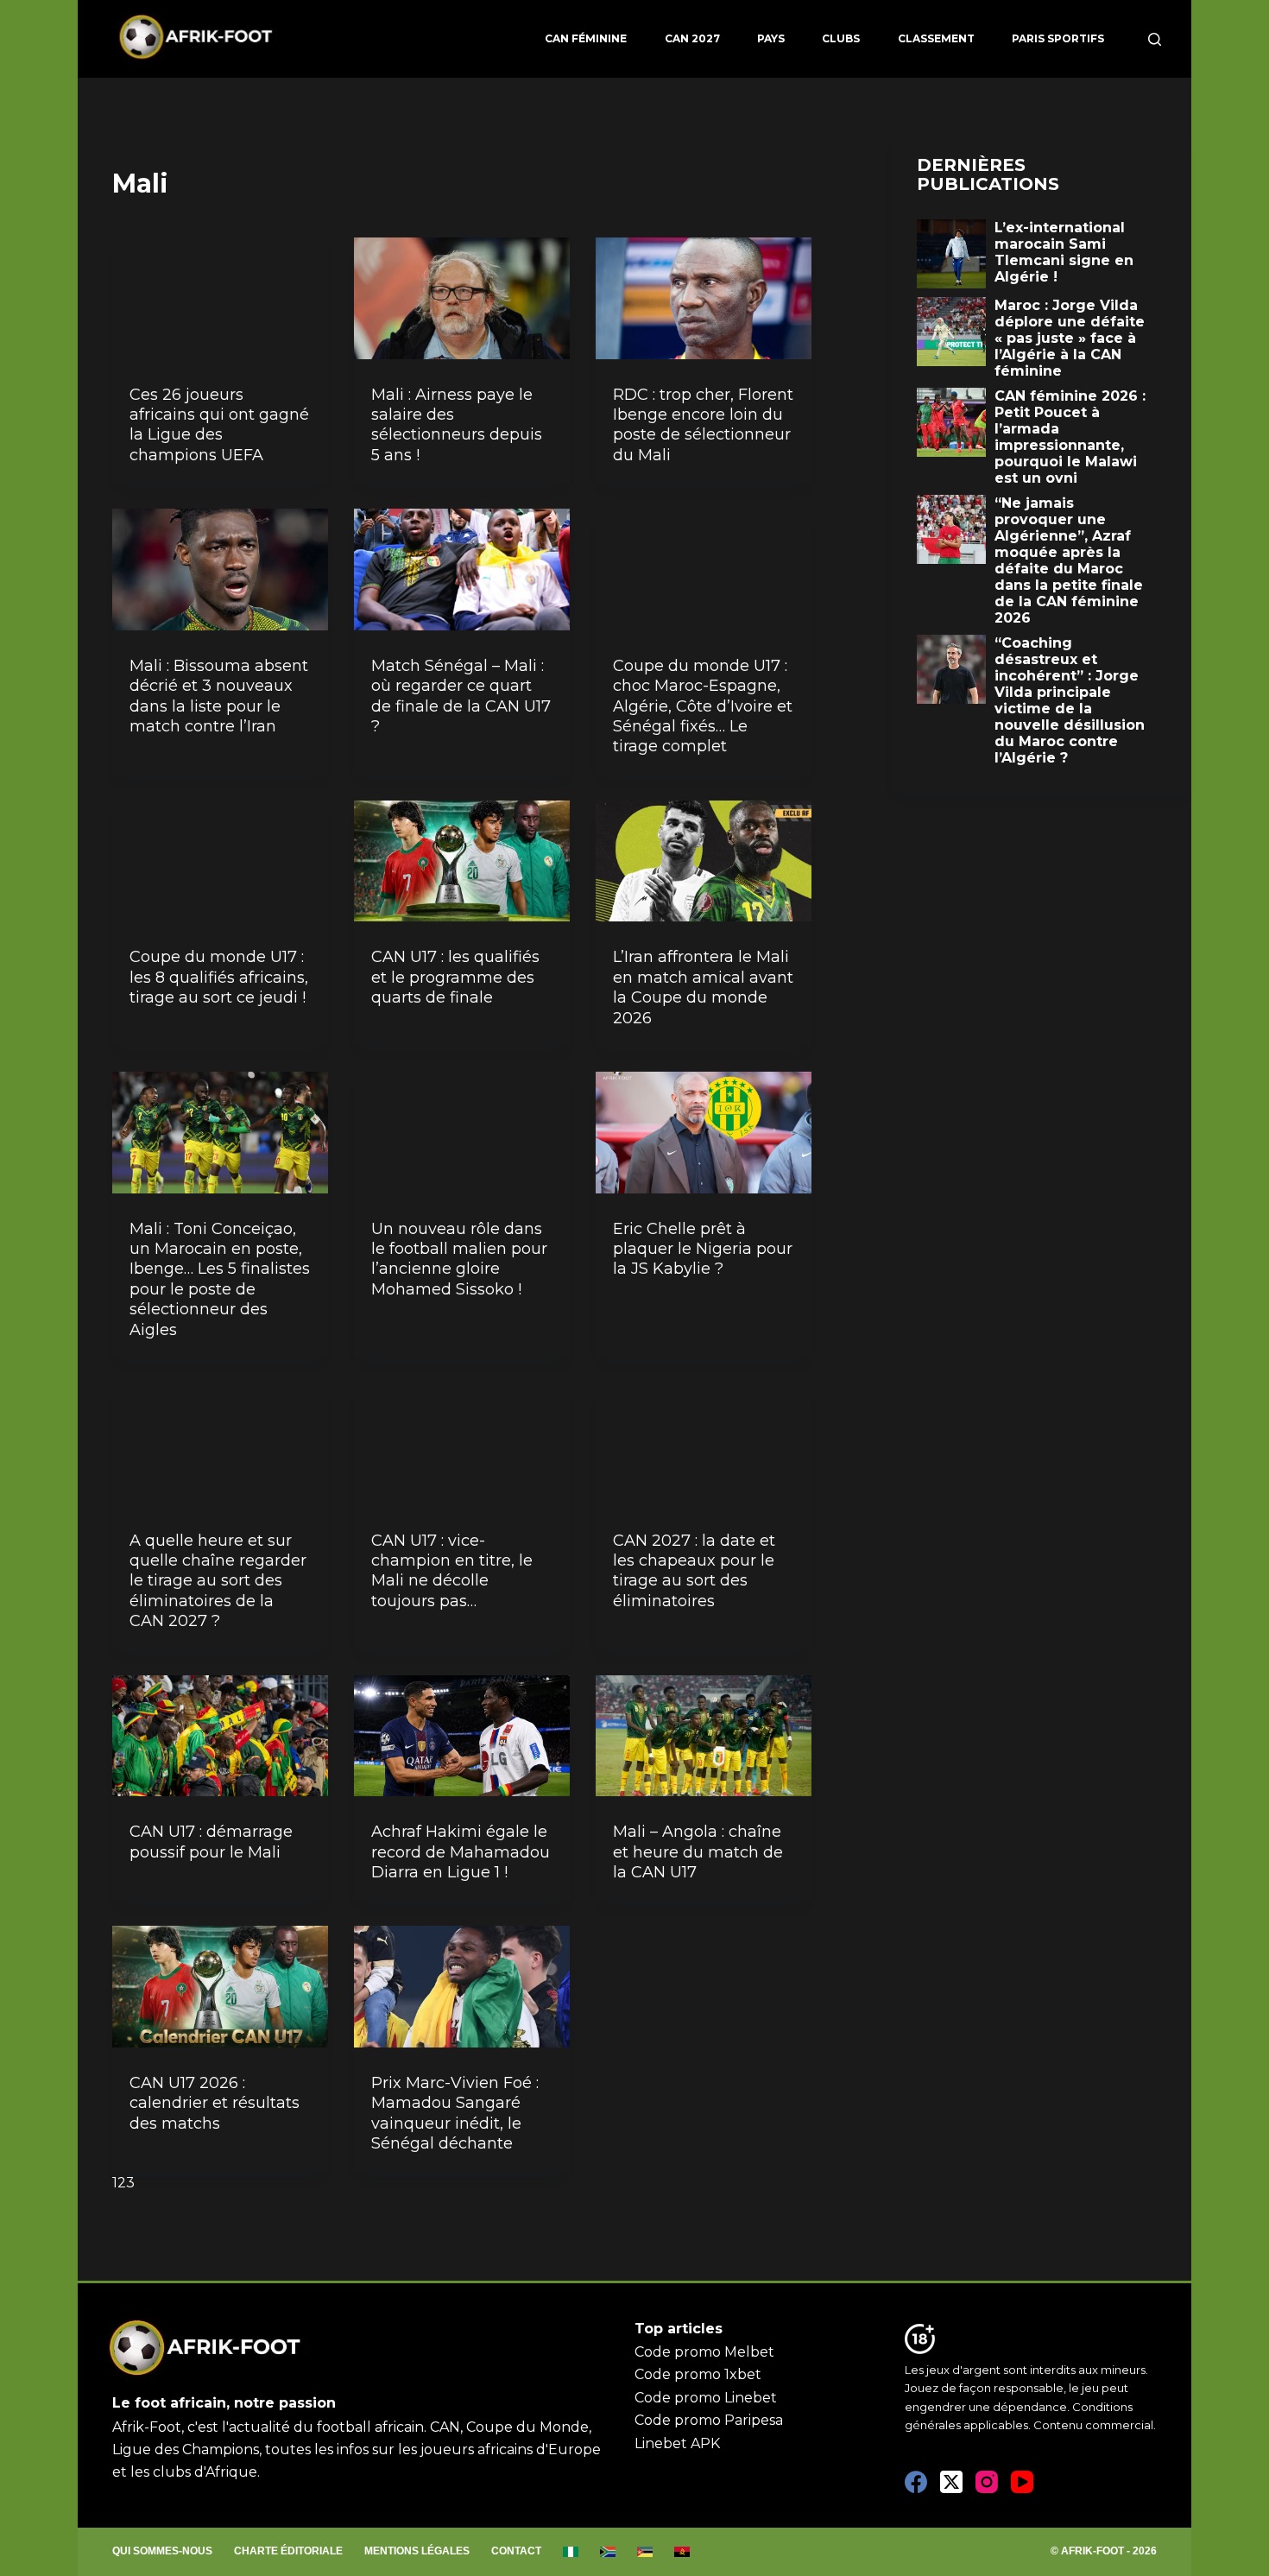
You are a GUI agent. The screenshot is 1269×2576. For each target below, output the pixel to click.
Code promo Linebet (706, 2398)
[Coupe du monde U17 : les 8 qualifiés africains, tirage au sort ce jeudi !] (220, 861)
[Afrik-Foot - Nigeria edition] (571, 2552)
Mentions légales (417, 2551)
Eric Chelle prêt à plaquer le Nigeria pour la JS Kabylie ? (703, 1249)
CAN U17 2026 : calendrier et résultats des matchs (215, 2103)
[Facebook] (916, 2482)
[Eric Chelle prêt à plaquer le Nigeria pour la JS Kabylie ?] (704, 1133)
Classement (936, 38)
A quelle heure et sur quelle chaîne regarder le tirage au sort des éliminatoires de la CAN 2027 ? (218, 1581)
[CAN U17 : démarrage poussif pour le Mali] (220, 1736)
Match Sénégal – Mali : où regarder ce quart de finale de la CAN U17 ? (461, 696)
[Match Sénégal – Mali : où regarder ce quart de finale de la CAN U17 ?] (462, 570)
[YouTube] (1022, 2482)
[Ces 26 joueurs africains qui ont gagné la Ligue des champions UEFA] (220, 298)
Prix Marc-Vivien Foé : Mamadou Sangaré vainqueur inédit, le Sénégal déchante (455, 2113)
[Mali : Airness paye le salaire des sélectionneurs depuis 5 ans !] (462, 298)
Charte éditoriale (288, 2551)
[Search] (1155, 39)
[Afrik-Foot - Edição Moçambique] (645, 2552)
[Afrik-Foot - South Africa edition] (608, 2552)
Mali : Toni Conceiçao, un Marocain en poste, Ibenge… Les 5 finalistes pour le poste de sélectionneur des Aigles (220, 1279)
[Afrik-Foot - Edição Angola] (682, 2552)
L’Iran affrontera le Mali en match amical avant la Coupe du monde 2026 (703, 987)
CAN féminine (586, 38)
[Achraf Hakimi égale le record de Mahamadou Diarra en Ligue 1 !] (462, 1736)
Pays (771, 38)
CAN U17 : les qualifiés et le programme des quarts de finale (455, 977)
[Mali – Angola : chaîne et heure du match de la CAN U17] (704, 1736)
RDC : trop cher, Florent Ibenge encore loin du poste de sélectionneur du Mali (703, 425)
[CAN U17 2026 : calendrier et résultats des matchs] (220, 1987)
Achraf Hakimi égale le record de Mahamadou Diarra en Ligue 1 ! (461, 1852)
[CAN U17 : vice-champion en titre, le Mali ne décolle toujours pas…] (462, 1444)
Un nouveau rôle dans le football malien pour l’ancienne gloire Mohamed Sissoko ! (459, 1259)
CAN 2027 (692, 38)
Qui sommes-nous (162, 2551)
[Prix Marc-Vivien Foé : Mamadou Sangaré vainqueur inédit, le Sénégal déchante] (462, 1987)
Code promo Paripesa (709, 2420)
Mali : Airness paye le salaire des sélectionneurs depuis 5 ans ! (457, 425)
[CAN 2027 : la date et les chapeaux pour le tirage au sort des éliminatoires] (704, 1444)
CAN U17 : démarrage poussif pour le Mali (211, 1842)
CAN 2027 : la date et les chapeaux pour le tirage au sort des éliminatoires (694, 1571)
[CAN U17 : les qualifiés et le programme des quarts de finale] (462, 861)
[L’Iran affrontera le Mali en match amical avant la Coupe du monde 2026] (704, 861)
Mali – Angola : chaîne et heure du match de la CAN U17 (698, 1852)
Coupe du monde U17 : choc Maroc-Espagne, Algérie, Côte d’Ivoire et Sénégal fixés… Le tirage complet (703, 706)
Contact (516, 2551)
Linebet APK (677, 2443)
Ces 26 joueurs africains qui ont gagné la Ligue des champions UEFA (219, 425)
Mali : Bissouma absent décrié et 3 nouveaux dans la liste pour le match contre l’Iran (219, 696)
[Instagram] (987, 2482)
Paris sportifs (1058, 38)
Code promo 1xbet (698, 2374)
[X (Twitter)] (951, 2482)
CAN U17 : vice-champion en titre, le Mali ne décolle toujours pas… (452, 1571)
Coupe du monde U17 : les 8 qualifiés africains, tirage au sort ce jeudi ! (219, 977)
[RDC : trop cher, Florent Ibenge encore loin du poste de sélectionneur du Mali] (704, 298)
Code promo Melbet (704, 2352)
